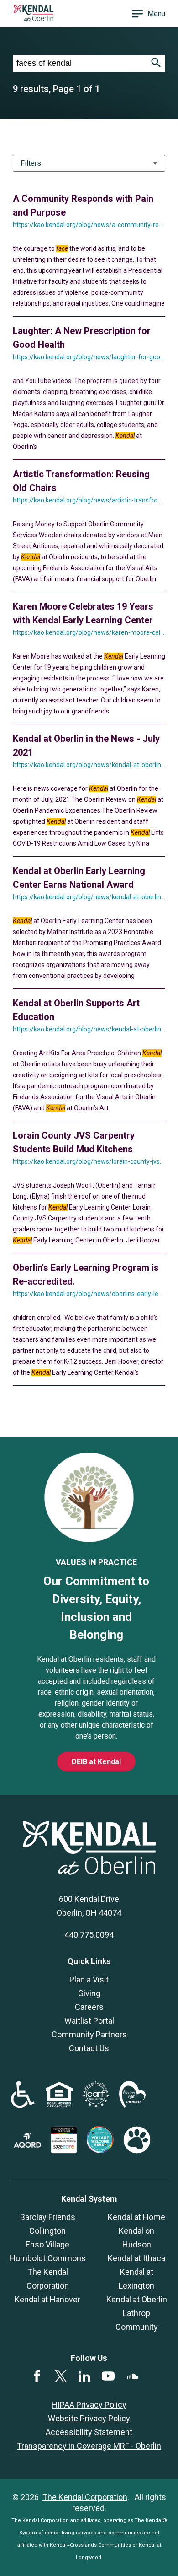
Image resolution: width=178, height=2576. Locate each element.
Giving (89, 1993)
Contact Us (89, 2048)
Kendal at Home (136, 2217)
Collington (47, 2231)
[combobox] (80, 63)
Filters (31, 163)
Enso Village (47, 2244)
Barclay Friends (48, 2217)
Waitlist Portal (89, 2021)
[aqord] (27, 2145)
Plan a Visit (89, 1979)
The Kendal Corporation (85, 2497)
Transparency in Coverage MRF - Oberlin (89, 2446)
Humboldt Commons (48, 2258)
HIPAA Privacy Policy (89, 2405)
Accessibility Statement (89, 2432)
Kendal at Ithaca (136, 2258)
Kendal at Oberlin (137, 2299)
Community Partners (89, 2034)
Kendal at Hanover (47, 2299)
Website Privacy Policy (89, 2418)
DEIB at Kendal (96, 1762)
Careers (89, 2007)
